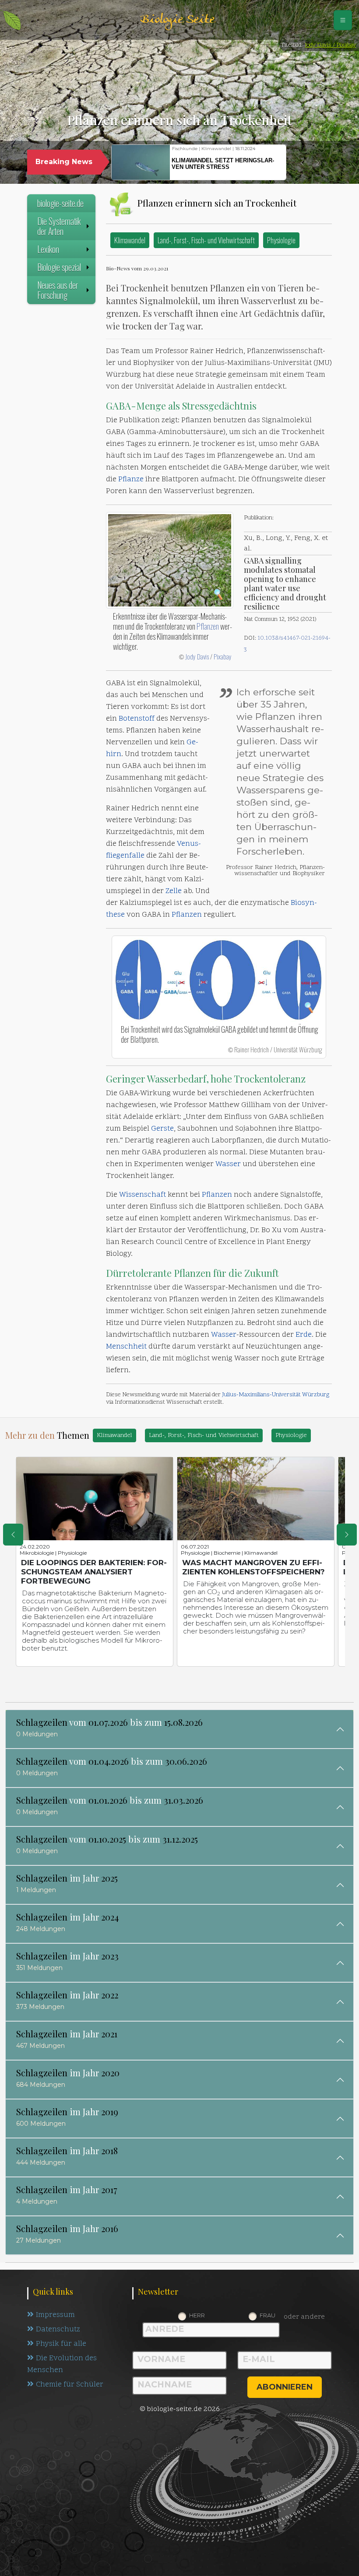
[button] (302, 163)
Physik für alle (61, 2344)
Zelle (174, 891)
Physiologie (281, 240)
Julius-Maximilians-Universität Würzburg (276, 1395)
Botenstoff (137, 719)
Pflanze (131, 480)
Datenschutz (58, 2330)
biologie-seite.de (60, 203)
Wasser (228, 1164)
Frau (267, 2315)
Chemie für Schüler (70, 2385)
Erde (304, 1335)
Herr (197, 2315)
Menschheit (126, 1347)
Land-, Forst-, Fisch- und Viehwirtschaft (206, 240)
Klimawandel (130, 240)
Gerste (162, 1129)
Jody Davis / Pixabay (330, 45)
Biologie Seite (177, 20)
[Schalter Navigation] (343, 20)
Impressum (55, 2315)
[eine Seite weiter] (347, 1535)
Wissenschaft (143, 1195)
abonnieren (285, 2387)
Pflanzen (208, 626)
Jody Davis (197, 656)
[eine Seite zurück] (13, 1535)
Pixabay (223, 656)
